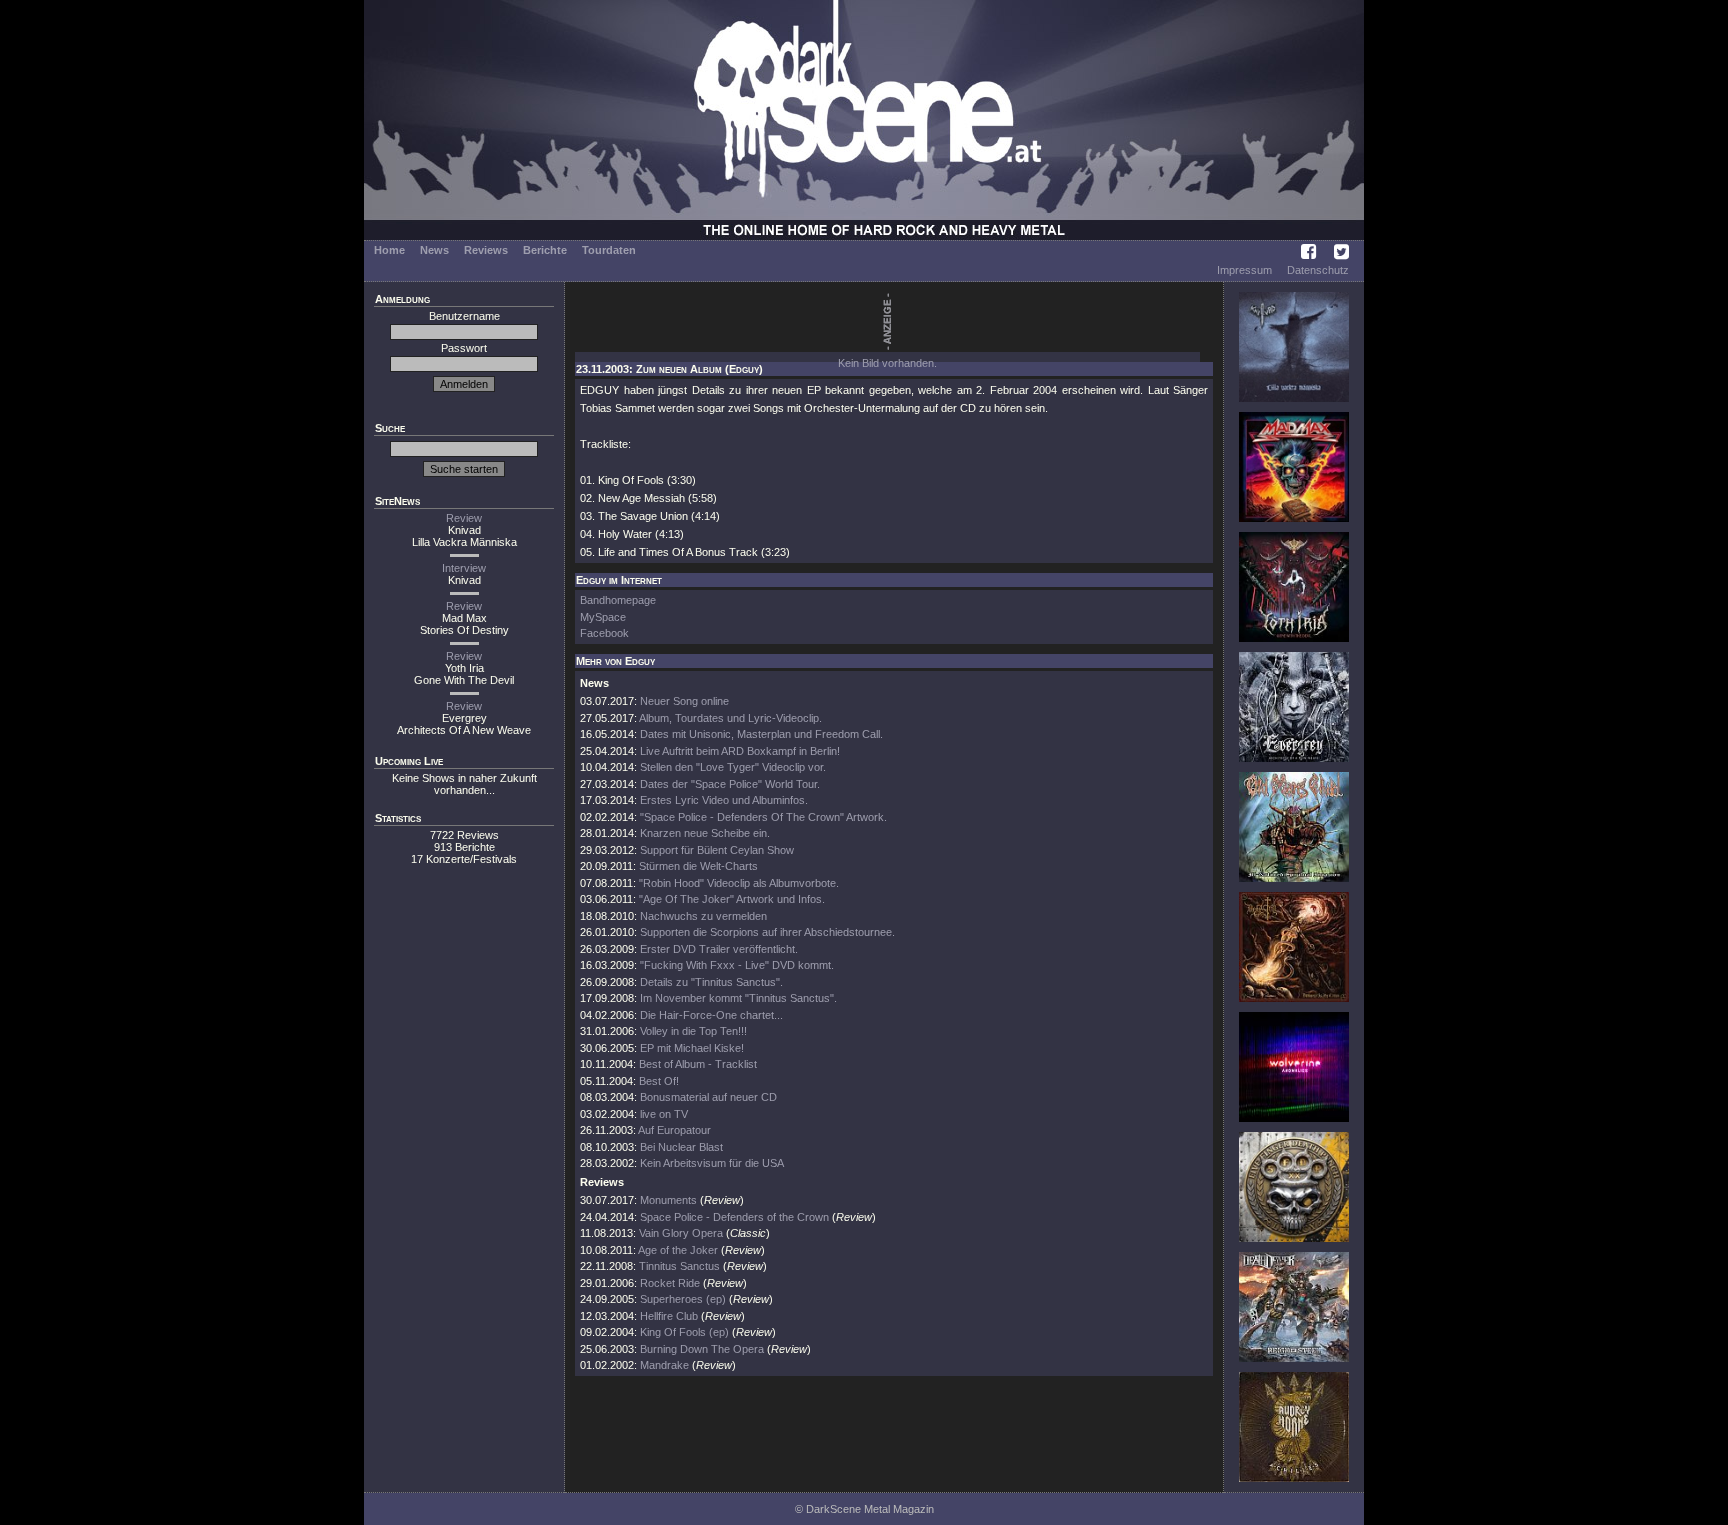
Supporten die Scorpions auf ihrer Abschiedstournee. (767, 932)
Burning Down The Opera (702, 1349)
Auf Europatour (674, 1130)
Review (464, 518)
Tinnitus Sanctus (679, 1266)
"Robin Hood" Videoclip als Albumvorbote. (739, 883)
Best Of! (659, 1081)
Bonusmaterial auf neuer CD (708, 1097)
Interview (464, 568)
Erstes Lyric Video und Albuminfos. (724, 800)
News (434, 250)
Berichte (545, 250)
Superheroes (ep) (683, 1299)
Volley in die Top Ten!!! (693, 1031)
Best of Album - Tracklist (698, 1064)
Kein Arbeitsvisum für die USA (712, 1163)
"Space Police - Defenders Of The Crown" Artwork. (763, 817)
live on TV (664, 1114)
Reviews (486, 250)
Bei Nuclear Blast (681, 1147)
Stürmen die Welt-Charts (698, 866)
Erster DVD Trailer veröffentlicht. (719, 949)
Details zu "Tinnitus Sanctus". (711, 982)
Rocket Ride (670, 1283)
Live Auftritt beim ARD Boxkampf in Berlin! (740, 751)
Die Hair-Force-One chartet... (711, 1015)
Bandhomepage (618, 600)
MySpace (603, 617)
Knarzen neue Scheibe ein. (705, 833)
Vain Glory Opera (681, 1233)
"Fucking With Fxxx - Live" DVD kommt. (737, 965)
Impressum (1244, 270)
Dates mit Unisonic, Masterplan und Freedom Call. (761, 734)
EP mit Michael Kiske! (692, 1048)
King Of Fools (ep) (684, 1332)
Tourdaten (609, 250)
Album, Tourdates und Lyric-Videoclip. (730, 718)
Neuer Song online (684, 701)
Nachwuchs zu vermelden (703, 916)
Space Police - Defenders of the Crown (736, 1217)
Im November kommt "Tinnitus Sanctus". (738, 998)
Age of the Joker (678, 1250)
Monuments (668, 1200)
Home (389, 250)
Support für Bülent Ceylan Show (717, 850)
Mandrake (664, 1365)
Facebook (604, 633)
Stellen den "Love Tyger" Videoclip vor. (733, 767)
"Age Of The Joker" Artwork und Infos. (732, 899)
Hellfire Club (669, 1316)
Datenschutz (1318, 270)
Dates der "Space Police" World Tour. (730, 784)
